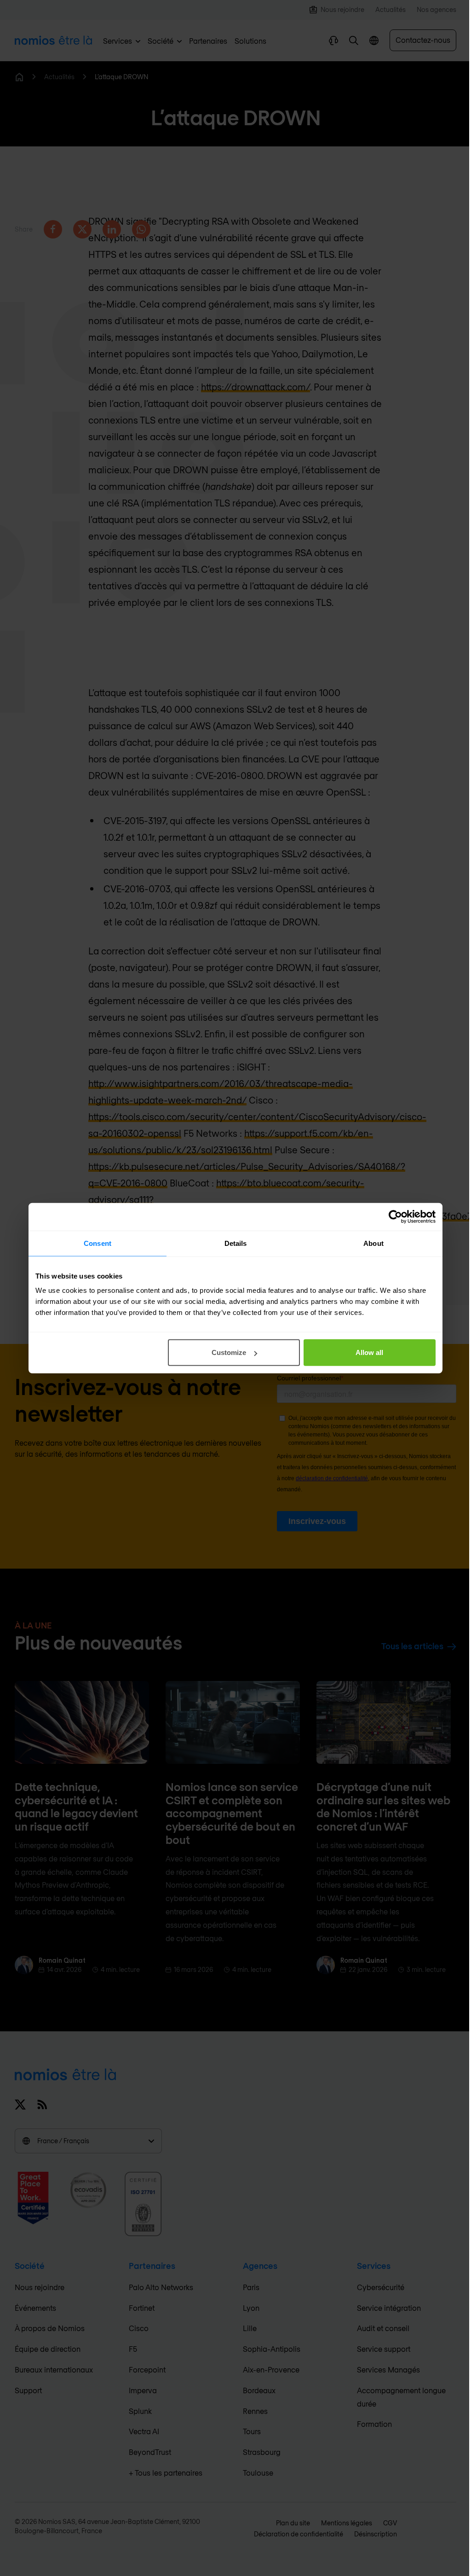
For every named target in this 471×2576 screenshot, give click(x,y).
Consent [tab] (98, 1243)
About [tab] (373, 1243)
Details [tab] (236, 1243)
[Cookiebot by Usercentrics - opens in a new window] (395, 1216)
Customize (229, 1352)
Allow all (369, 1352)
